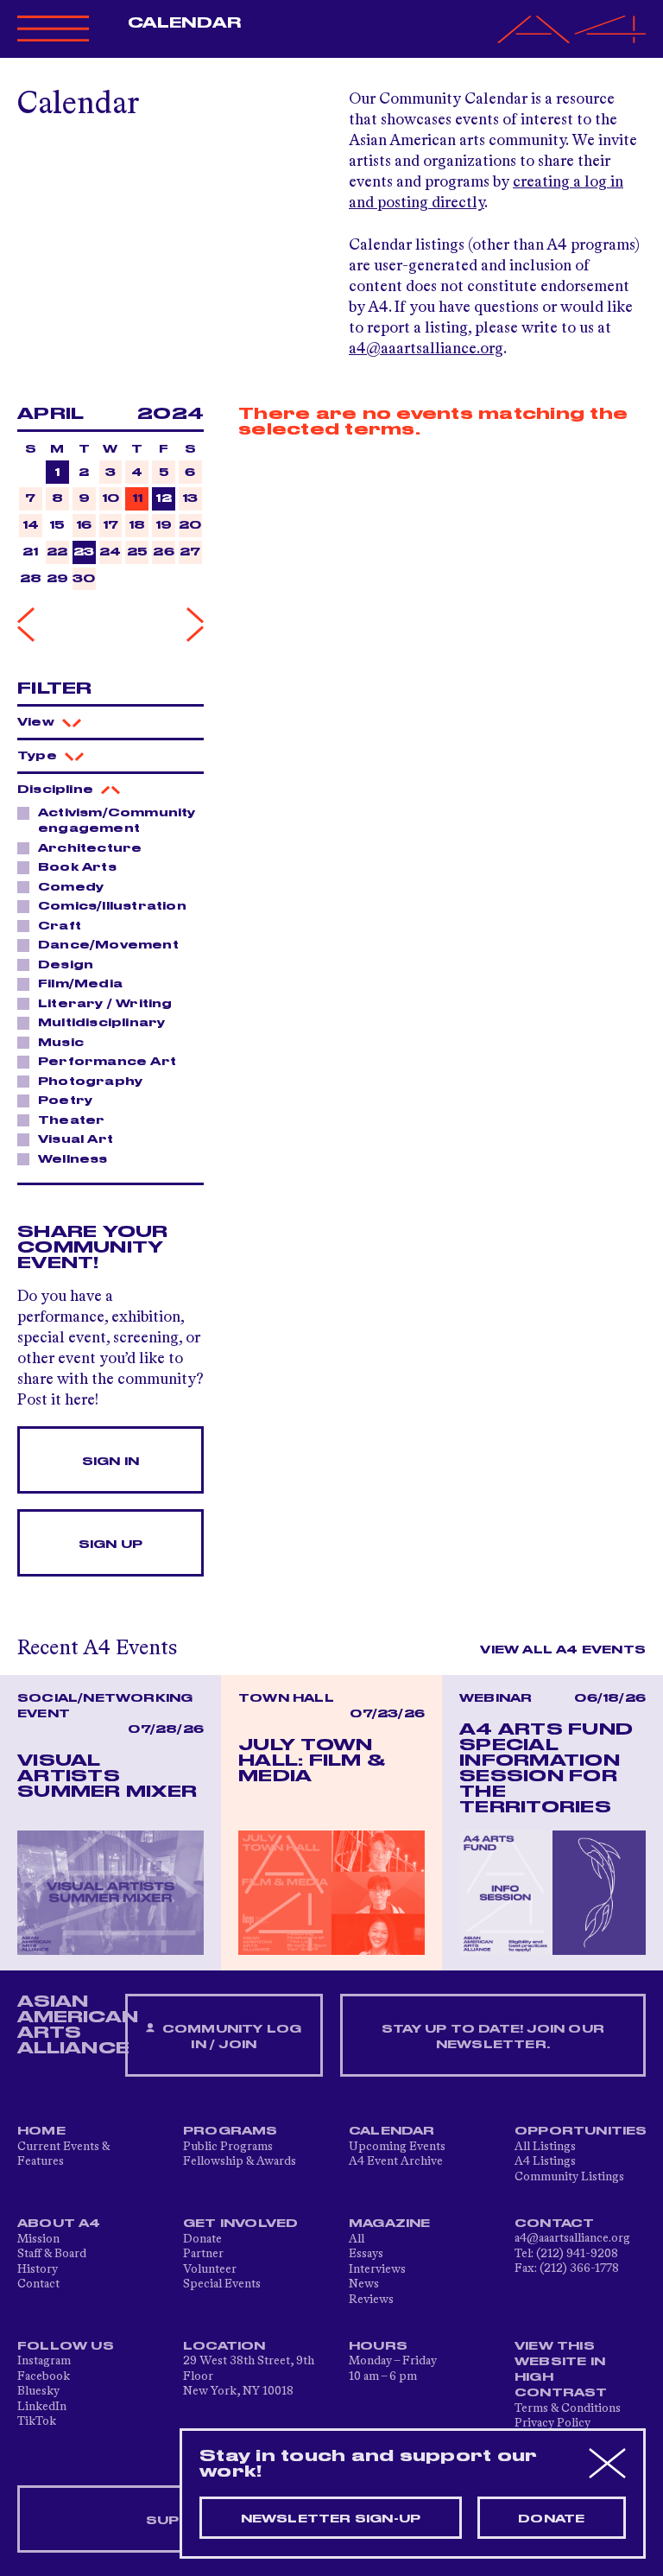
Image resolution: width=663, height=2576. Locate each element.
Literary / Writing (105, 1004)
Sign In (110, 1462)
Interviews (377, 2269)
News (364, 2284)
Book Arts (77, 867)
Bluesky (38, 2391)
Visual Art (76, 1139)
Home (41, 2131)
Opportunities (581, 2131)
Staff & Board (52, 2254)
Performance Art (107, 1062)
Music (61, 1043)
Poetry (65, 1101)
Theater (71, 1120)
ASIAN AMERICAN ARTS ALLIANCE (78, 2025)
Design (66, 965)
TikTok (37, 2421)
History (38, 2269)
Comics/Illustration (112, 906)
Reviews (371, 2300)
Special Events (222, 2284)
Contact (38, 2284)
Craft (60, 926)
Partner (203, 2254)
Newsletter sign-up (331, 2519)
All (357, 2239)
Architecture (90, 848)
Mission (38, 2239)
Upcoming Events (397, 2147)
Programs (230, 2131)
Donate (202, 2239)
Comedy (71, 887)
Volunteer (210, 2269)
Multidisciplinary (101, 1023)
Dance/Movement (108, 945)
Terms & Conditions (568, 2408)
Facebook (44, 2376)
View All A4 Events (563, 1650)
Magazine (390, 2224)
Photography (90, 1082)
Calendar (184, 23)
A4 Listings (545, 2161)
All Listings (545, 2147)
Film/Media (80, 984)
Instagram (44, 2361)
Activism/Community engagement (117, 821)
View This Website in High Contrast (561, 2370)
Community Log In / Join (230, 2037)
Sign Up (110, 1545)
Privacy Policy (552, 2423)
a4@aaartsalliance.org (426, 349)
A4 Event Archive (396, 2161)
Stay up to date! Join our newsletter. (493, 2037)
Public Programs (228, 2147)
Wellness (73, 1159)
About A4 (59, 2224)
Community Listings (569, 2177)
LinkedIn (42, 2407)
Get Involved (240, 2224)
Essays (366, 2254)
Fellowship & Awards (240, 2161)
